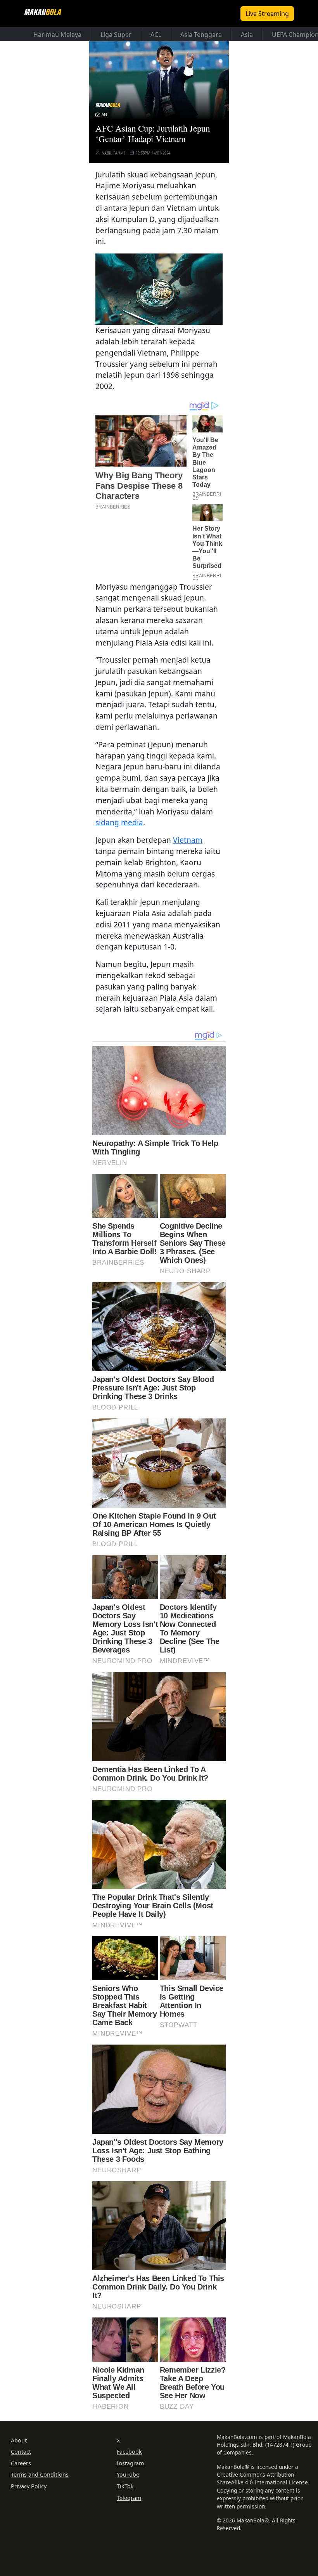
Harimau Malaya (57, 35)
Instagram (130, 2463)
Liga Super (116, 35)
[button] (159, 288)
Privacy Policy (29, 2486)
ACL (156, 35)
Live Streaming (267, 14)
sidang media (119, 822)
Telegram (129, 2498)
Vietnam (188, 840)
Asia (247, 35)
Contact (21, 2452)
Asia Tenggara (201, 35)
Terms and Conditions (40, 2474)
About (19, 2440)
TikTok (125, 2486)
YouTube (128, 2474)
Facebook (129, 2452)
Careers (21, 2463)
